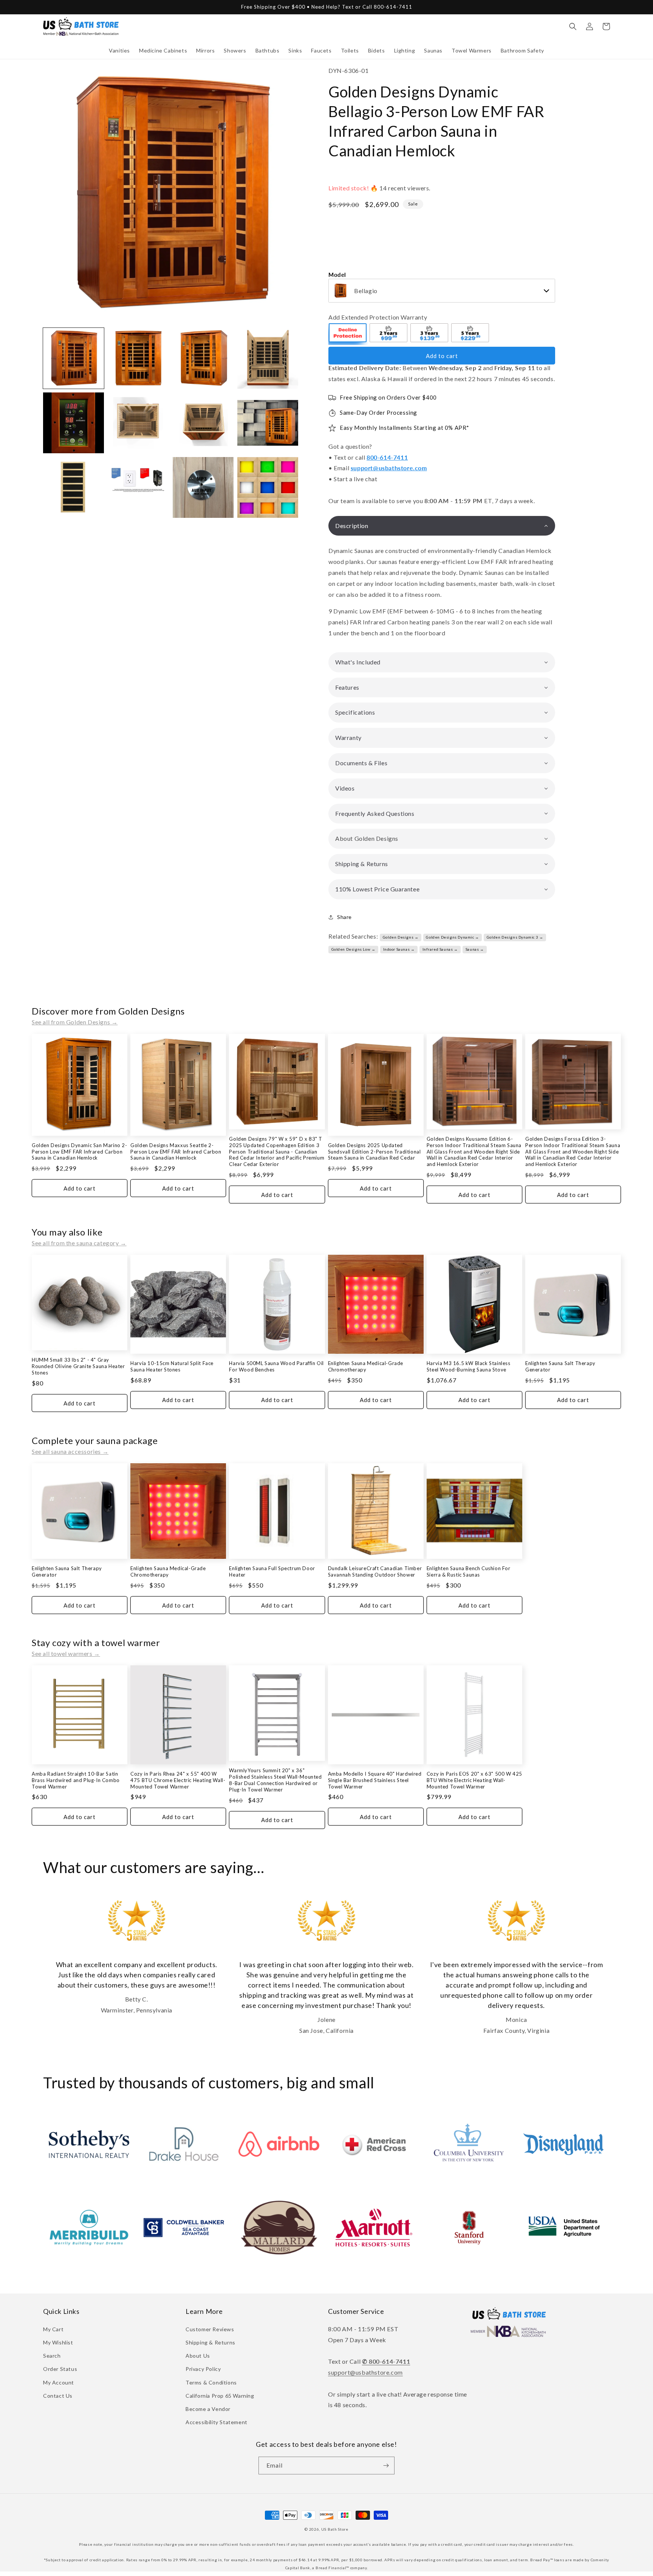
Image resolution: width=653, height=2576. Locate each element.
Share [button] (344, 917)
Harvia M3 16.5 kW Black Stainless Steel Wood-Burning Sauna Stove (469, 1366)
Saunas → (475, 949)
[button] (119, 51)
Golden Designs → (401, 937)
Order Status (60, 2369)
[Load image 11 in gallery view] (203, 487)
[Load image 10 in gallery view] (138, 487)
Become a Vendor (208, 2409)
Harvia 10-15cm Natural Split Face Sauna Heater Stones (172, 1366)
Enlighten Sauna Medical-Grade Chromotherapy (366, 1366)
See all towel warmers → (66, 1653)
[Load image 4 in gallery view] (268, 358)
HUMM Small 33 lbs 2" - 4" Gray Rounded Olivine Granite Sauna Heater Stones (78, 1366)
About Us (198, 2356)
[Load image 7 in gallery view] (203, 423)
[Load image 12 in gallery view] (268, 487)
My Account (59, 2382)
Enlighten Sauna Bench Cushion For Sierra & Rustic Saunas (469, 1571)
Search (52, 2356)
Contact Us (58, 2396)
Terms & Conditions (211, 2382)
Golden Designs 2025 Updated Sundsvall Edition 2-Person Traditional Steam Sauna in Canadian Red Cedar (374, 1152)
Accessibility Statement (217, 2422)
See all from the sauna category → (79, 1243)
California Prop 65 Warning (220, 2396)
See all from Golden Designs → (75, 1022)
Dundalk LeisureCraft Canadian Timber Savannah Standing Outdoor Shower (375, 1571)
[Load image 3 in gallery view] (203, 358)
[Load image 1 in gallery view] (74, 358)
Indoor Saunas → (399, 949)
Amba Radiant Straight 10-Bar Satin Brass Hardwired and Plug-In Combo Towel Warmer (76, 1780)
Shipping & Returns (210, 2342)
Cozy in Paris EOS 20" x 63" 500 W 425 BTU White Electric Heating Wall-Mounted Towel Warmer (474, 1780)
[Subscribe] (386, 2466)
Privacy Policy (203, 2369)
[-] (348, 334)
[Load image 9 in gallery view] (74, 487)
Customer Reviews (210, 2329)
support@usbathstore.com (389, 468)
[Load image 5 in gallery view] (74, 423)
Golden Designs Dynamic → (452, 937)
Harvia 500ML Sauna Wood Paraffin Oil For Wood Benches (276, 1366)
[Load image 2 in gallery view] (138, 358)
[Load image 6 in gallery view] (138, 423)
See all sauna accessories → (70, 1451)
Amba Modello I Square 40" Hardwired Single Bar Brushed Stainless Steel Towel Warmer (375, 1780)
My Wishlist (58, 2342)
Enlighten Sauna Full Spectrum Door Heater (272, 1571)
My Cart (53, 2329)
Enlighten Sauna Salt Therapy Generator (560, 1366)
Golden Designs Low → (354, 949)
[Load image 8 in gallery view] (268, 423)
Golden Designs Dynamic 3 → (515, 937)
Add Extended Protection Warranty (378, 317)
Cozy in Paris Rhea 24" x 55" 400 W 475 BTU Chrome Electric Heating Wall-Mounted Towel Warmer (178, 1780)
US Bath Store (335, 2529)
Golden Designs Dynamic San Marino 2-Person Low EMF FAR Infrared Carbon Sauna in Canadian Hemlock (80, 1152)
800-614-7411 (387, 457)
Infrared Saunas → (440, 949)
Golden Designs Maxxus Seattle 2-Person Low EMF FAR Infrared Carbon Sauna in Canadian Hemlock (176, 1152)
